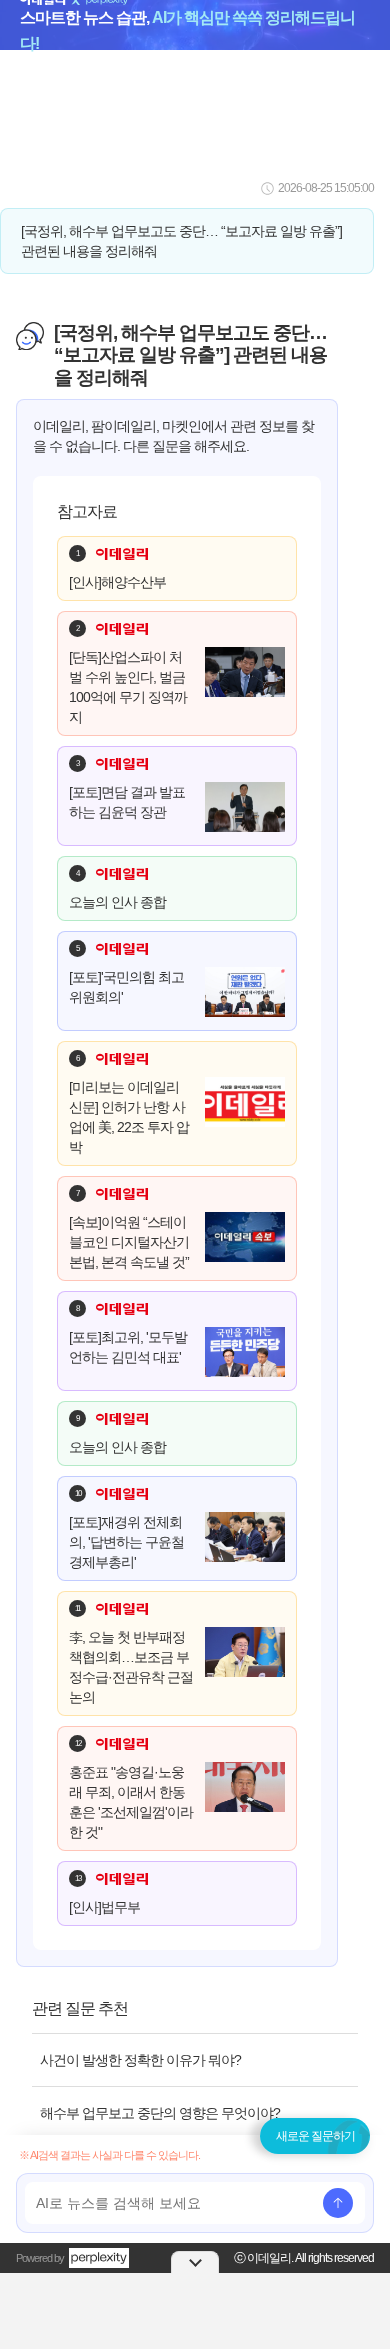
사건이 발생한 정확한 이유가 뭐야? (140, 2060)
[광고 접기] (195, 2262)
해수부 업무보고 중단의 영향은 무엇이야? (160, 2113)
